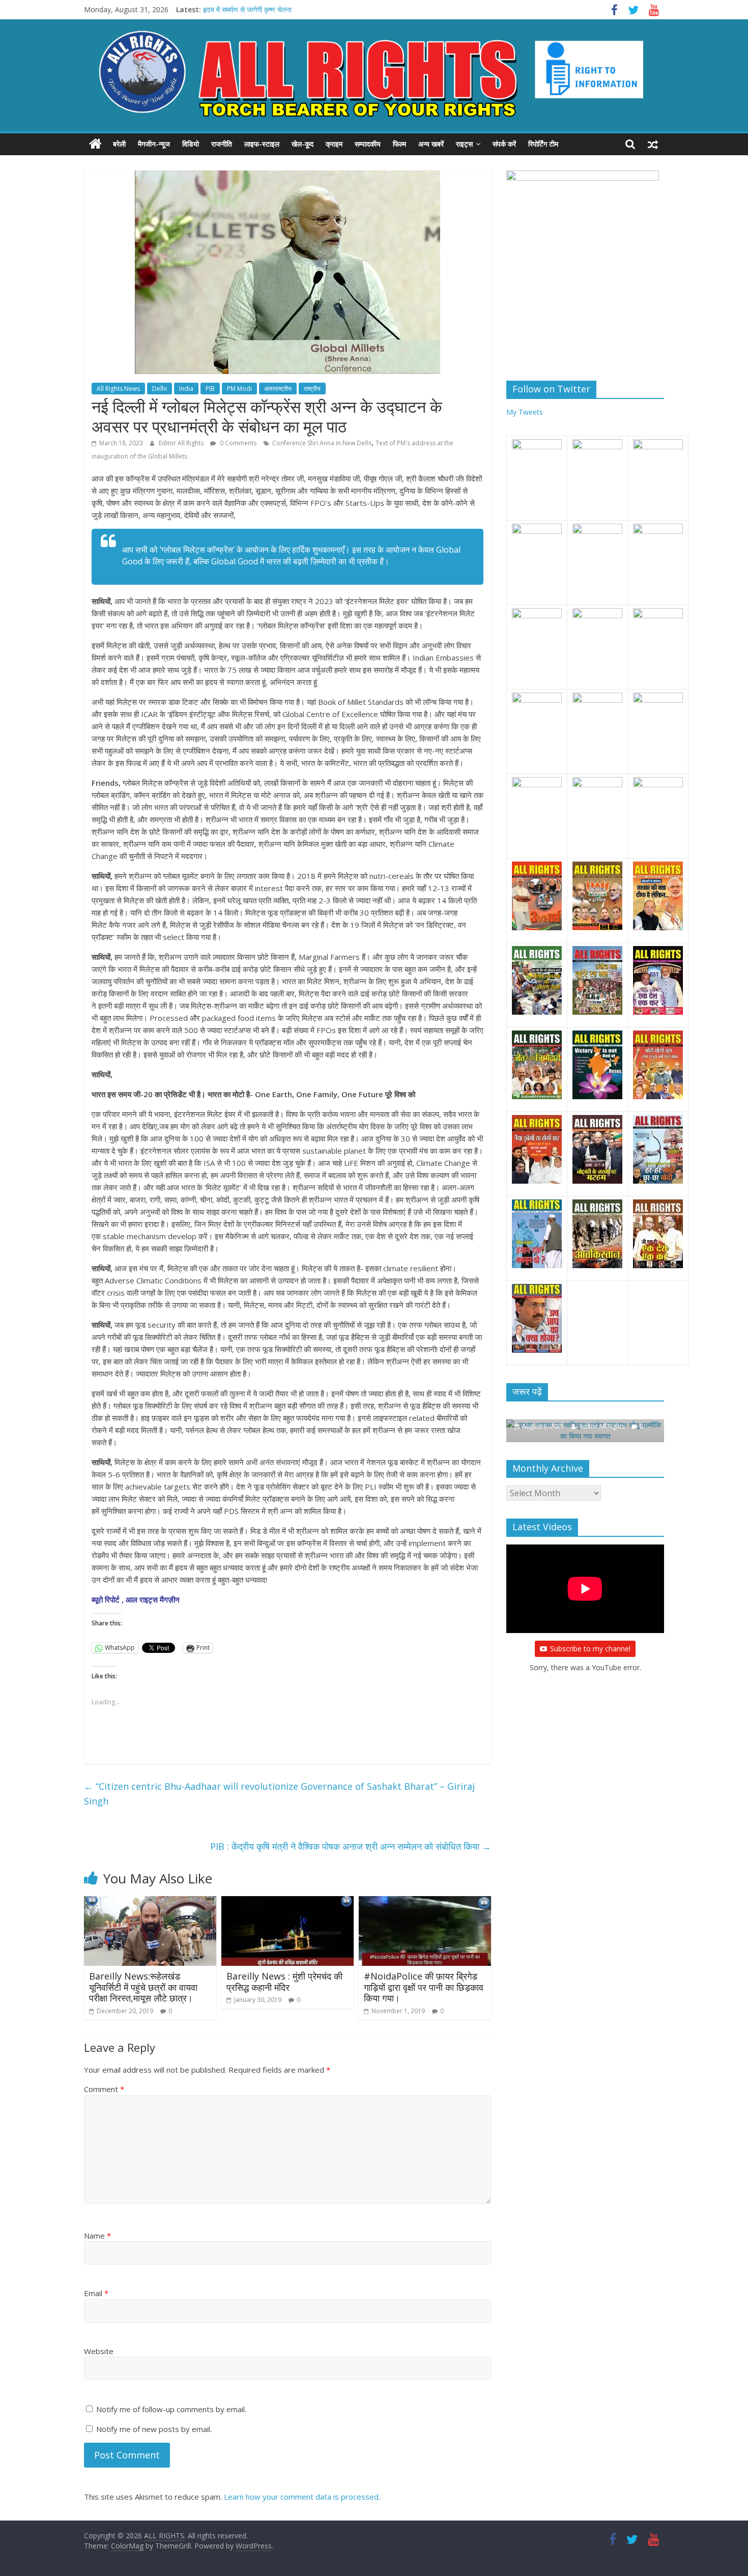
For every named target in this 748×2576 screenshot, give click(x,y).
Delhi (160, 389)
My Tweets (525, 412)
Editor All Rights (182, 443)
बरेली (119, 144)
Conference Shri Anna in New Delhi (322, 443)
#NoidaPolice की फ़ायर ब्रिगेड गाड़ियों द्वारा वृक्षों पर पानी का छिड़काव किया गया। (424, 1987)
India (186, 389)
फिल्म (399, 144)
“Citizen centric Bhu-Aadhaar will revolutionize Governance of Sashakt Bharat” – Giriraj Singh (279, 1794)
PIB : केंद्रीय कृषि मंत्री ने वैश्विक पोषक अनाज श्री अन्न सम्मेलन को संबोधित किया (351, 1846)
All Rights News (118, 389)
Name (97, 2236)
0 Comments (237, 443)
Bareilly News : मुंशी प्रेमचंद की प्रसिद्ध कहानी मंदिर (284, 1982)
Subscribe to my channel (590, 1637)
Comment (104, 2089)
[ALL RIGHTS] (95, 144)
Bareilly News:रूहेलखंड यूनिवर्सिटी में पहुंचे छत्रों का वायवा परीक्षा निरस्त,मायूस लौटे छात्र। (143, 1987)
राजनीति (222, 144)
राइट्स (464, 144)
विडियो (191, 144)
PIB (210, 389)
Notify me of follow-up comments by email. (171, 2409)
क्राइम (334, 144)
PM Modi (239, 389)
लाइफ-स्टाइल (262, 144)
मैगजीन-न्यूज (154, 144)
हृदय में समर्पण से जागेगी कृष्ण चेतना (247, 9)
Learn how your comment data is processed (301, 2497)
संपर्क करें (504, 144)
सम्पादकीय (368, 144)
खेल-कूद (303, 144)
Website (99, 2351)
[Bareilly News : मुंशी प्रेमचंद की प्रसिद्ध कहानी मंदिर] (287, 1902)
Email (96, 2293)
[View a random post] (653, 144)
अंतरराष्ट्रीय (278, 389)
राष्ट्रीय (312, 389)
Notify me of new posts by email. (154, 2429)
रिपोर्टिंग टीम (543, 144)
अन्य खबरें (431, 144)
